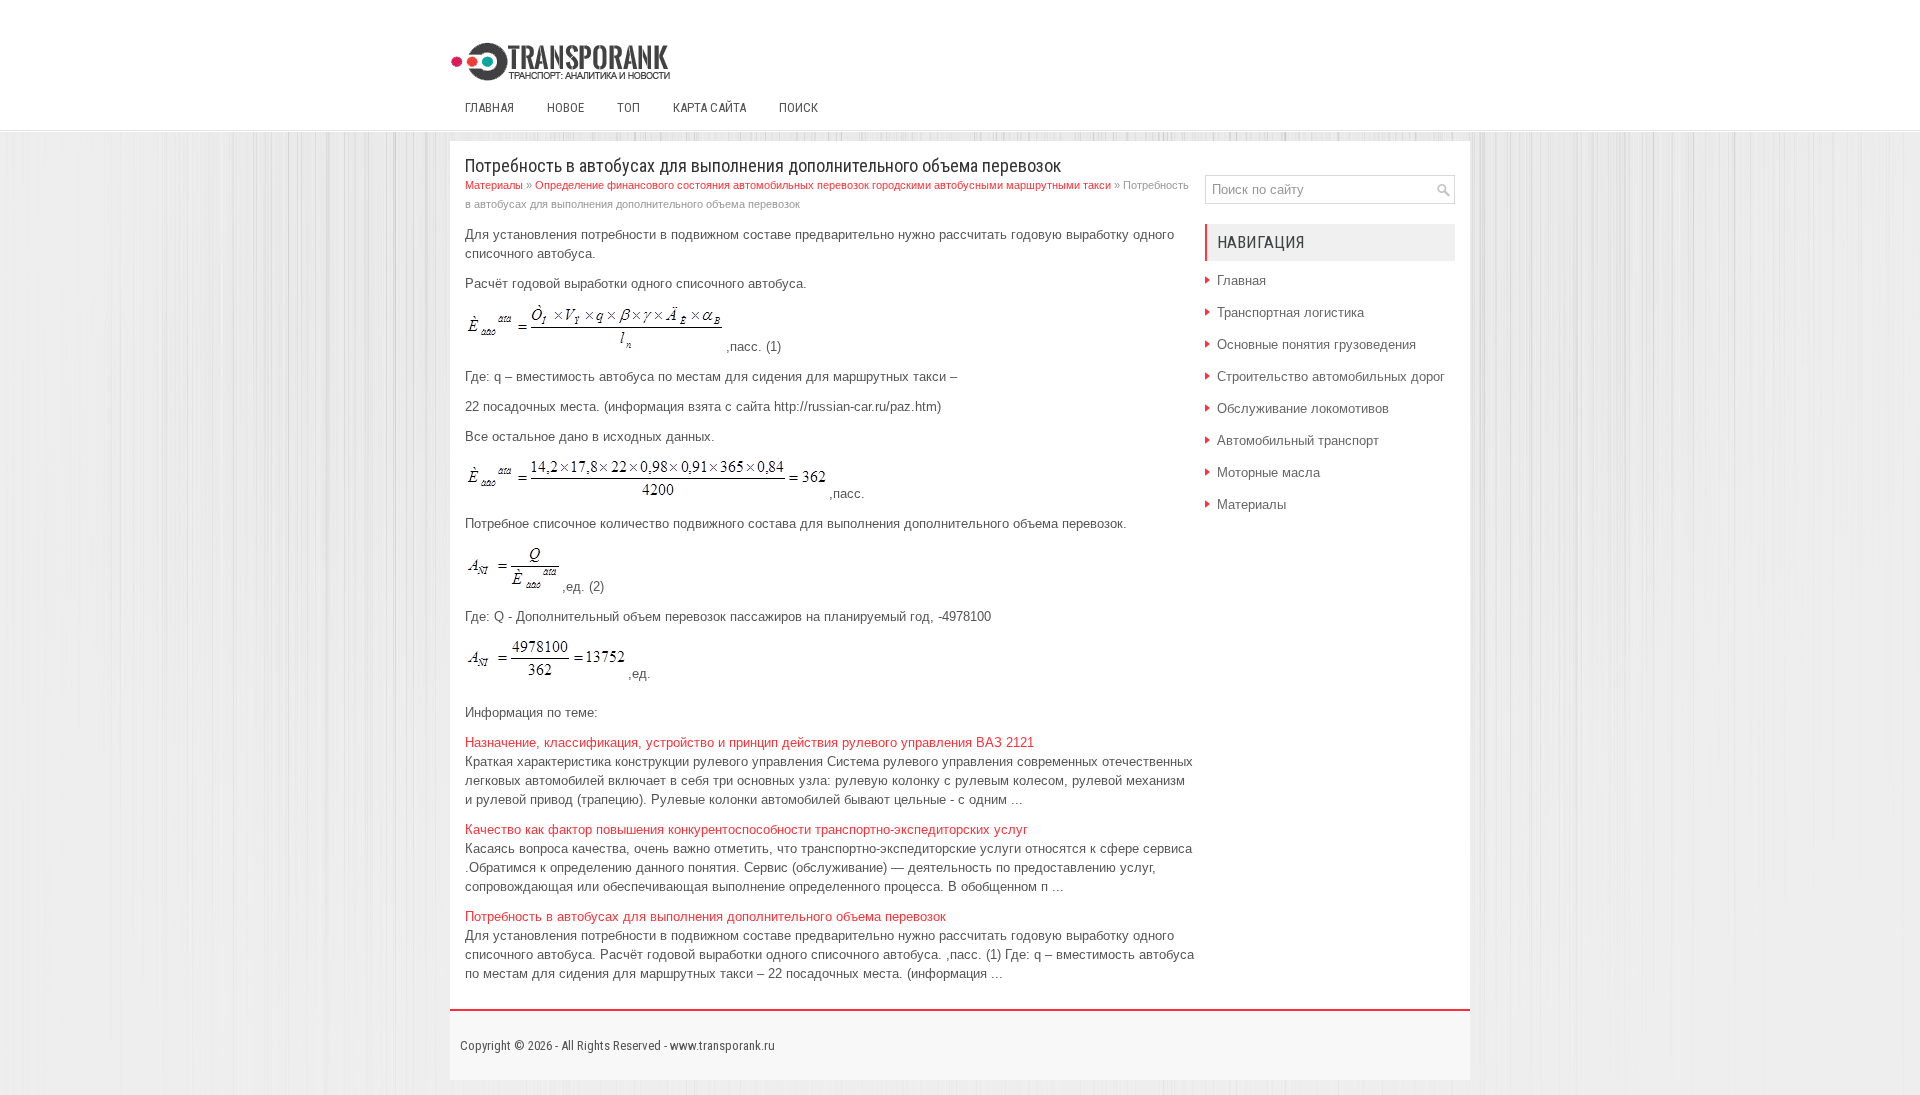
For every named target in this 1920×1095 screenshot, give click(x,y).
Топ (628, 107)
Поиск (798, 107)
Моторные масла (1268, 472)
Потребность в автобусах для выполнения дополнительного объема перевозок (705, 916)
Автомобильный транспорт (1298, 440)
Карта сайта (709, 107)
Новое (565, 107)
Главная (489, 107)
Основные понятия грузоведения (1316, 344)
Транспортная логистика (1290, 312)
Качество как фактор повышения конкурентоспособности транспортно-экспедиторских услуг (746, 829)
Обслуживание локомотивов (1303, 408)
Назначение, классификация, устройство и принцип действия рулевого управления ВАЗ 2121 (749, 742)
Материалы (494, 185)
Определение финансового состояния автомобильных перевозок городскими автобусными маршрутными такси (823, 185)
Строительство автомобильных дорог (1331, 376)
